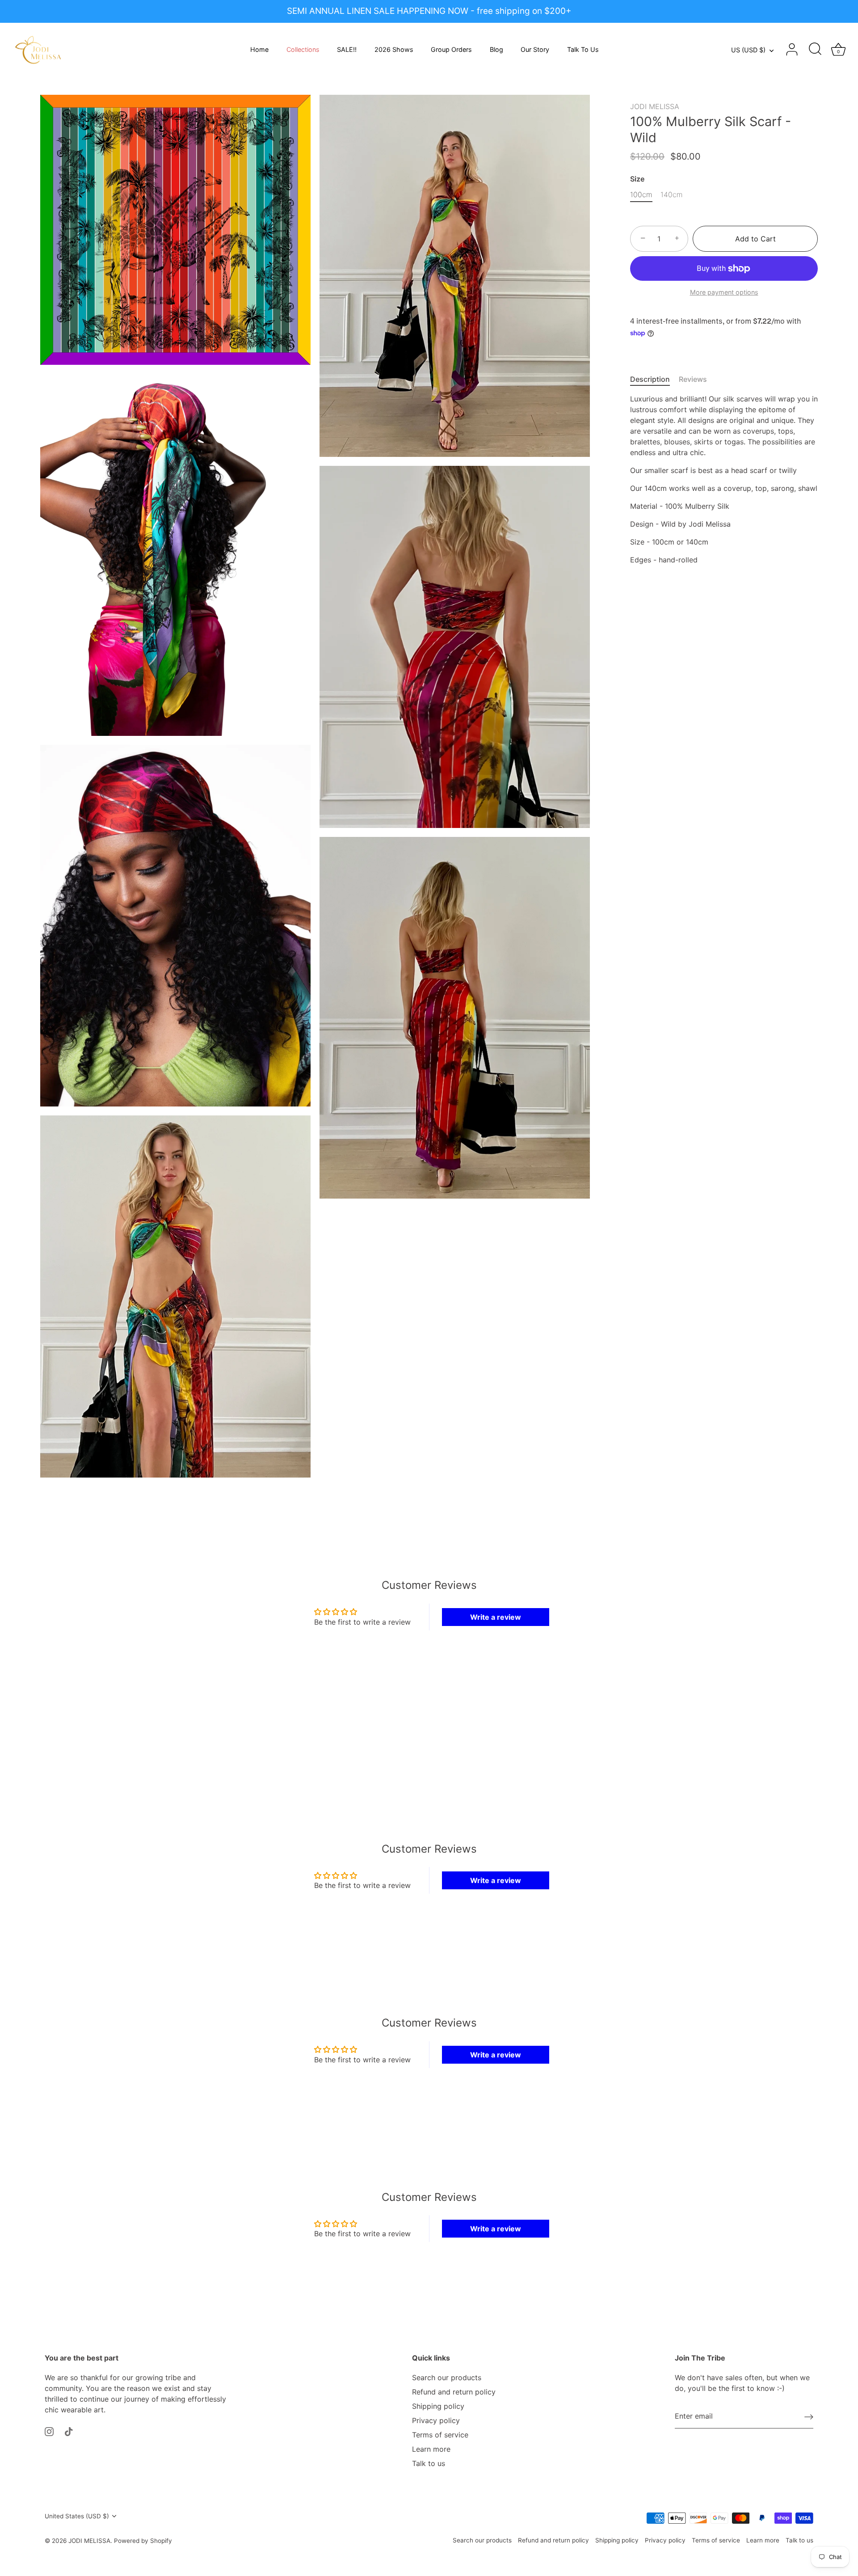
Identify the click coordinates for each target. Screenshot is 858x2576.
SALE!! (347, 49)
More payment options (724, 292)
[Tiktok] (69, 2431)
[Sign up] (809, 2416)
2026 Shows (394, 49)
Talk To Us (583, 49)
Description (650, 379)
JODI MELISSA (655, 106)
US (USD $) (748, 50)
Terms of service (440, 2435)
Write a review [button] (496, 1617)
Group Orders (451, 49)
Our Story (535, 49)
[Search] (815, 50)
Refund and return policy (454, 2392)
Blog (496, 49)
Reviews (693, 379)
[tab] (654, 379)
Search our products (447, 2378)
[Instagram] (49, 2431)
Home (259, 49)
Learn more (431, 2449)
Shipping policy (438, 2406)
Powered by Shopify (143, 2541)
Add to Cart (755, 239)
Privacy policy (436, 2420)
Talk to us (429, 2463)
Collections (303, 49)
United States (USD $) (77, 2516)
